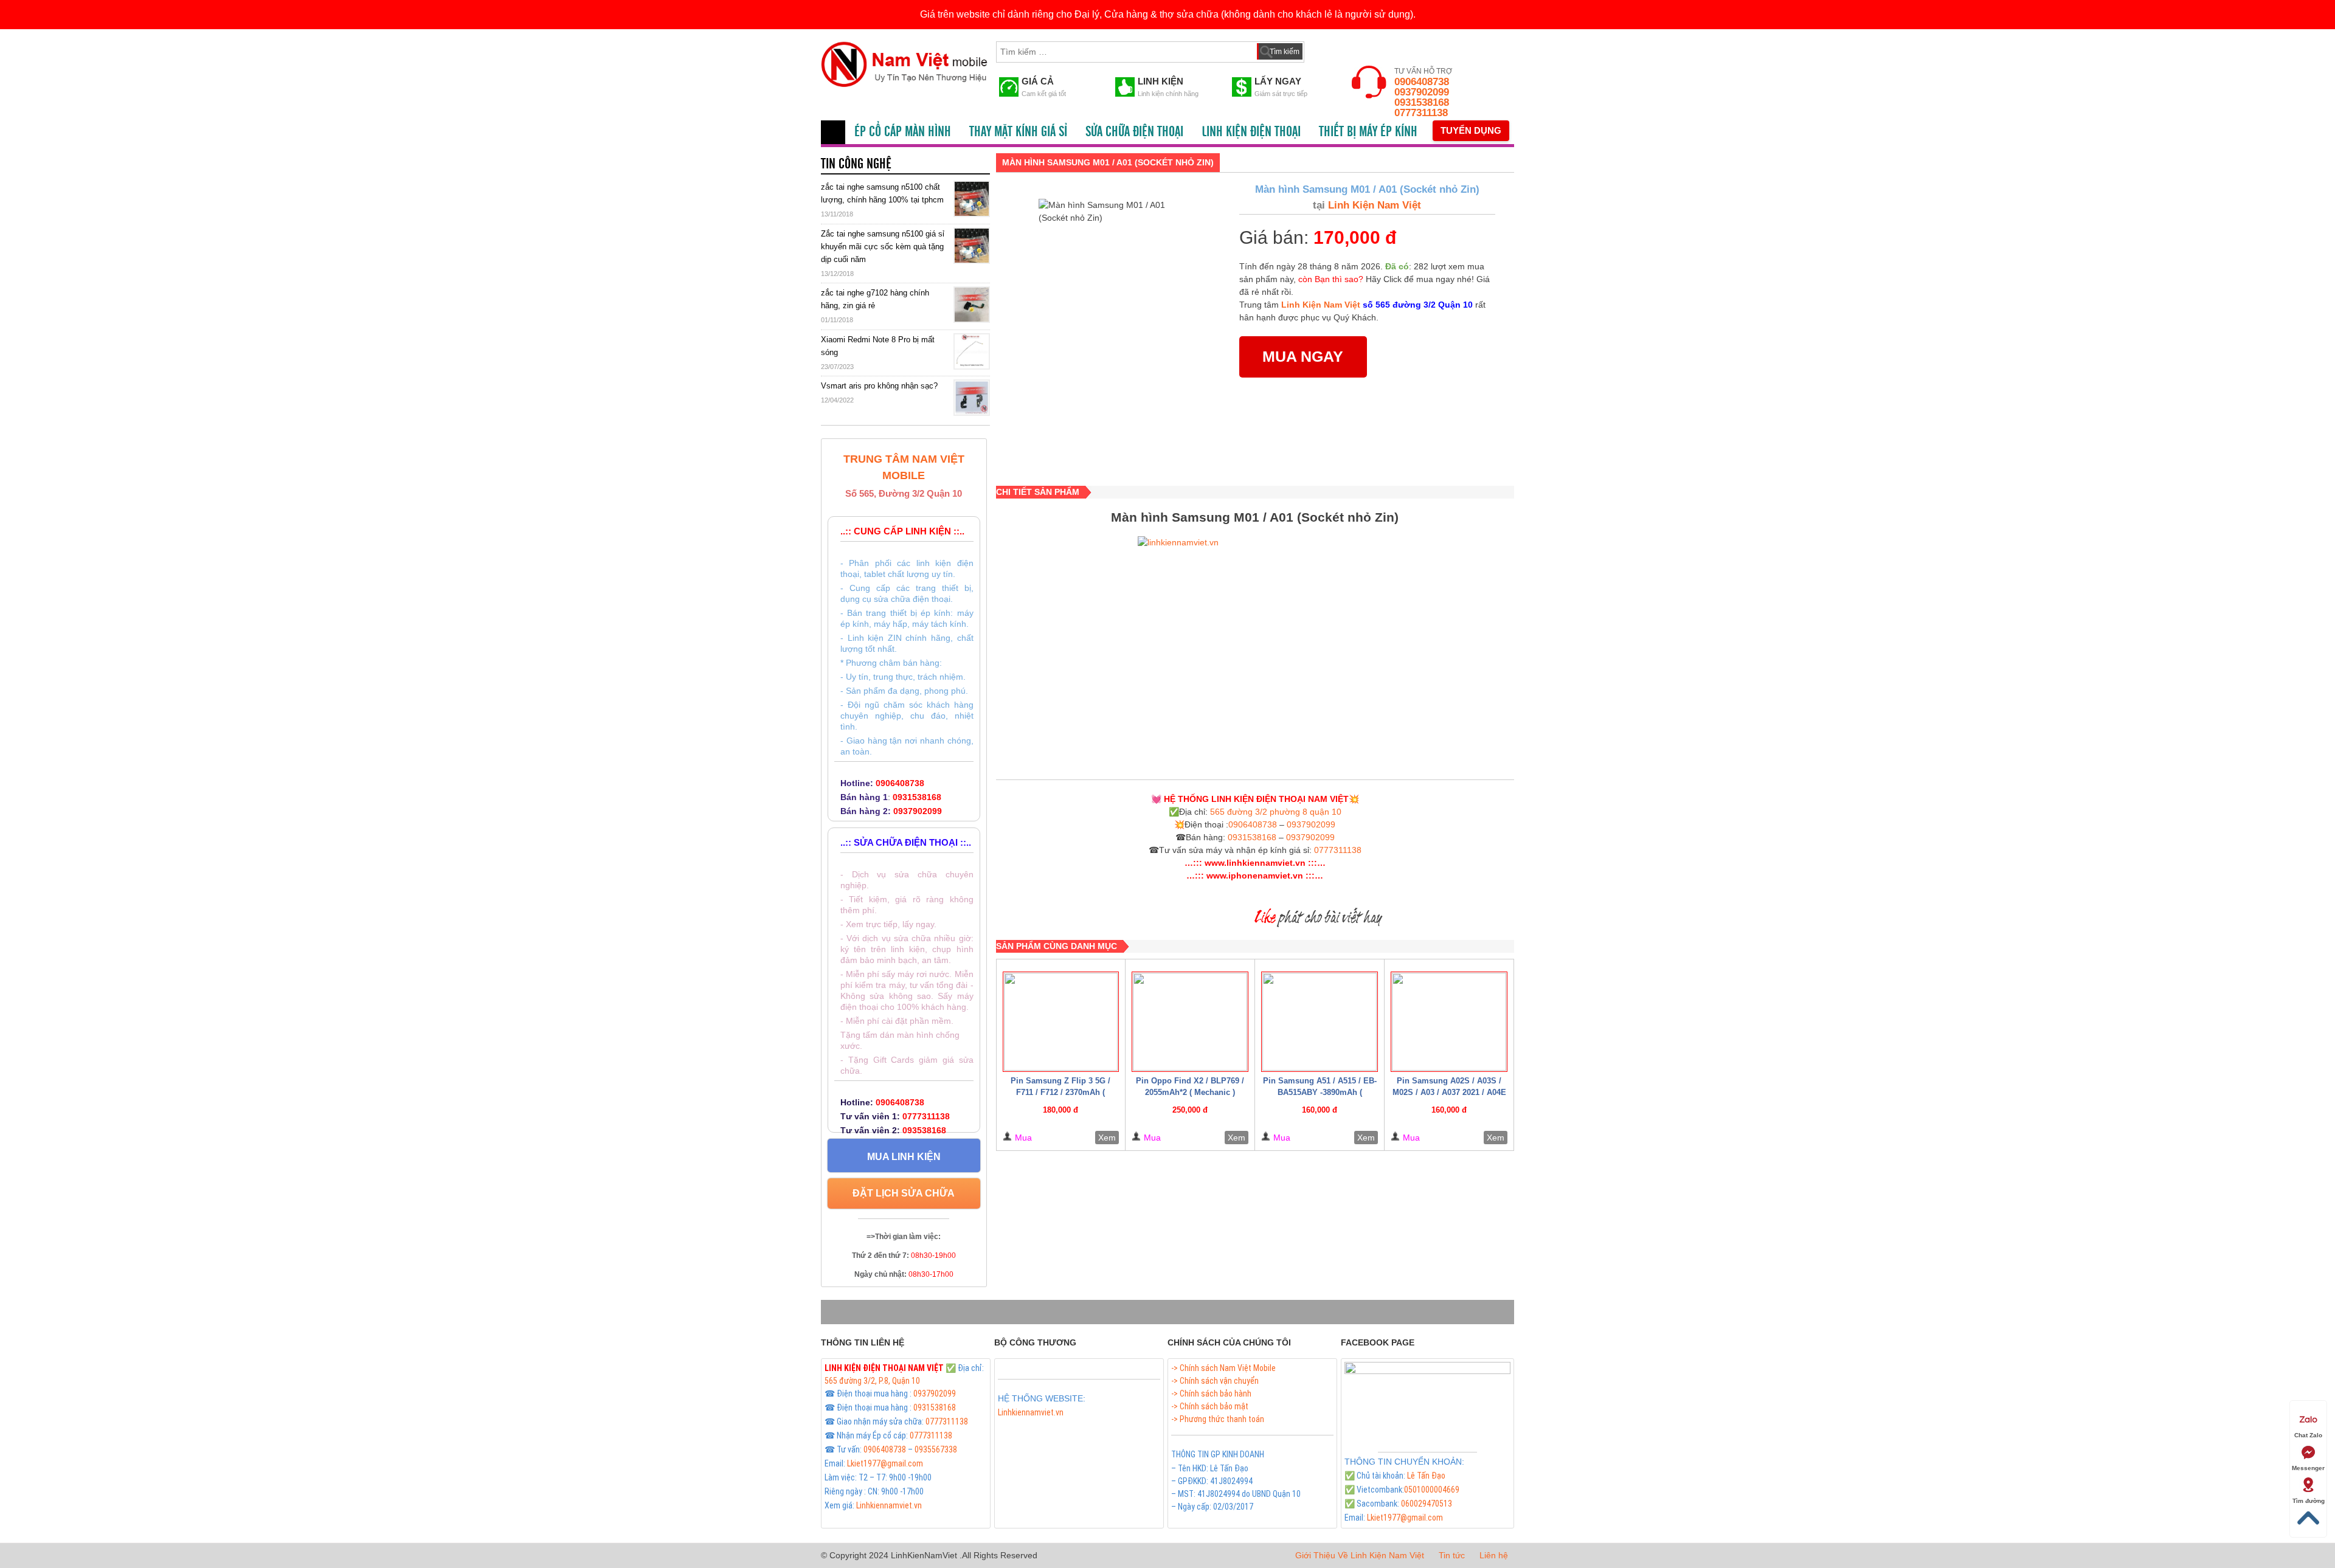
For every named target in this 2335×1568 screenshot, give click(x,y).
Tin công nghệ (856, 164)
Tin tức (1452, 1555)
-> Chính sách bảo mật (1210, 1406)
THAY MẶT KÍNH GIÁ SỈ (1018, 132)
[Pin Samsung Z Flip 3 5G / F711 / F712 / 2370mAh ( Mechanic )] (1061, 1022)
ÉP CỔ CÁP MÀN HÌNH (903, 132)
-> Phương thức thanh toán (1218, 1419)
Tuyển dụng (1471, 130)
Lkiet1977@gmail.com (885, 1463)
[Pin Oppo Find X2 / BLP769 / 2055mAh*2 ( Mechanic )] (1190, 1022)
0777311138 (1421, 113)
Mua (1023, 1138)
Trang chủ (833, 132)
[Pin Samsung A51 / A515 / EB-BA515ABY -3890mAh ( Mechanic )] (1320, 1022)
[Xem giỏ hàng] (1325, 49)
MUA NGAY (1303, 356)
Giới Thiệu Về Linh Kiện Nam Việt (1360, 1555)
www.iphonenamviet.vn (1255, 876)
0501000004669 (1432, 1490)
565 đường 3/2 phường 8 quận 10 (1276, 812)
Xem (1107, 1138)
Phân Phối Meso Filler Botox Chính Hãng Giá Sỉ (1076, 1426)
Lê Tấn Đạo (1426, 1476)
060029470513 (1427, 1504)
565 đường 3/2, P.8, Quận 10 (872, 1381)
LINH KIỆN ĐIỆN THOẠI (1251, 132)
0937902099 (1422, 92)
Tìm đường (2309, 1501)
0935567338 (936, 1449)
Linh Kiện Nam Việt (1373, 205)
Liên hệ (1494, 1555)
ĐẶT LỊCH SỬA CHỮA (904, 1193)
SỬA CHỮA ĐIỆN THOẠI (1134, 132)
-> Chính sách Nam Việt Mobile (1223, 1368)
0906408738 (1422, 82)
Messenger (2308, 1468)
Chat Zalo (2308, 1435)
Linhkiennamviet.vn (889, 1505)
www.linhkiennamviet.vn (1255, 863)
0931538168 (1422, 102)
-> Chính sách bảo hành (1211, 1394)
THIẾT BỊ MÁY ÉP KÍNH (1368, 132)
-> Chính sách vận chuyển (1215, 1381)
